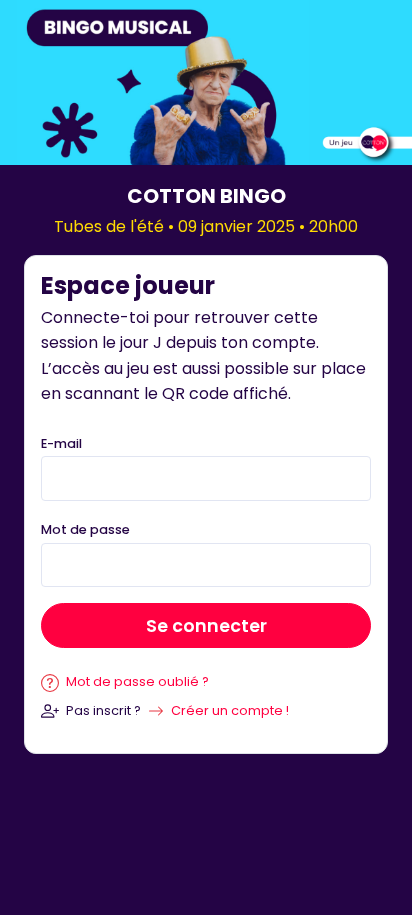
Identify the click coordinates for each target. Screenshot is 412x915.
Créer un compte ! (230, 710)
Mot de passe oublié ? (136, 681)
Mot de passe (85, 529)
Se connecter (206, 626)
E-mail (61, 443)
